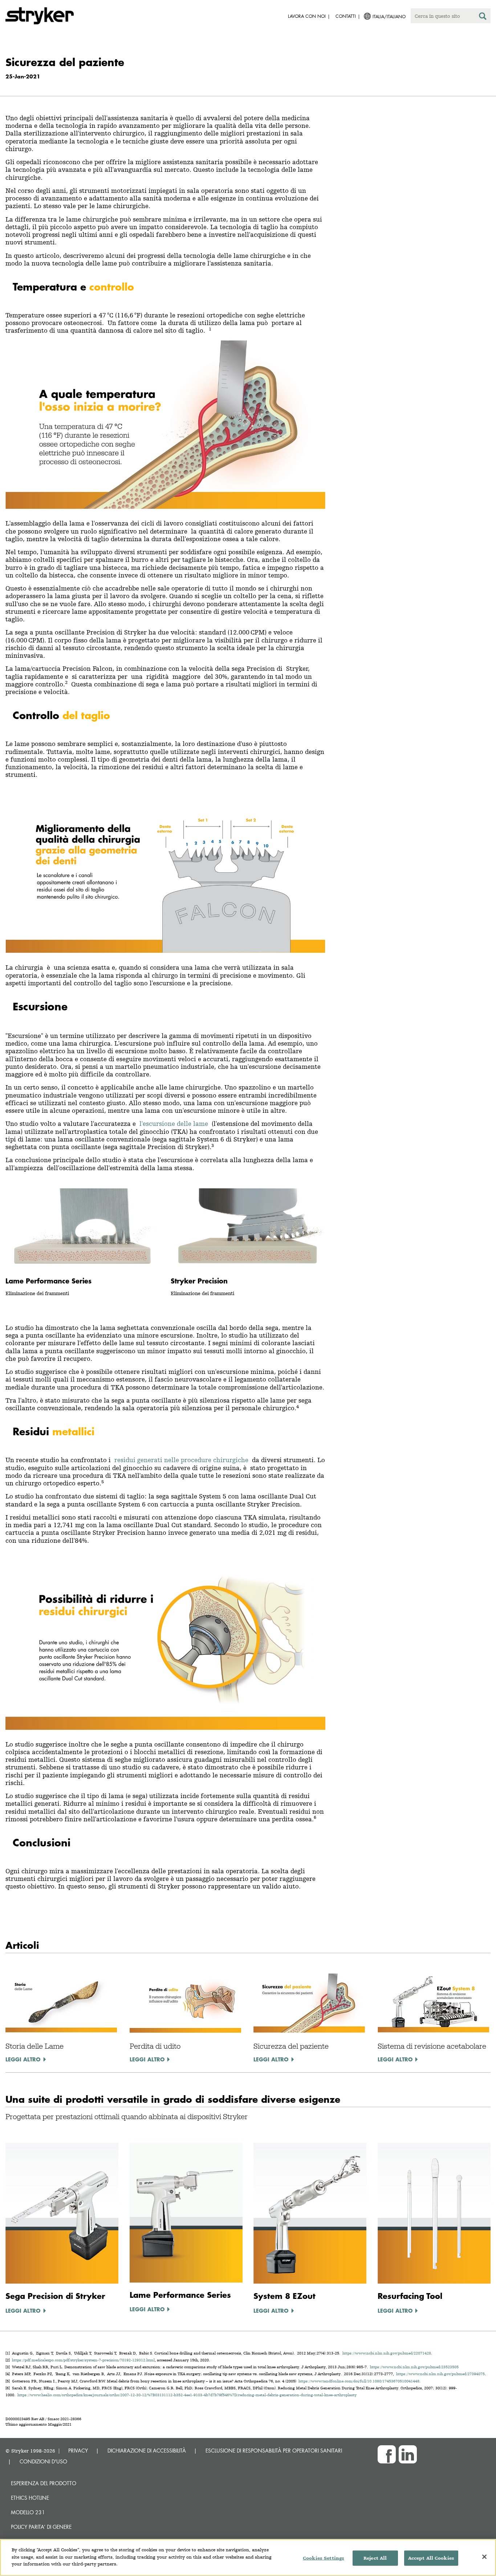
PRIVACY (78, 2451)
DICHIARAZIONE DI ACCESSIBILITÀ (147, 2451)
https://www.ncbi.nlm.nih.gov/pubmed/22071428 (387, 2353)
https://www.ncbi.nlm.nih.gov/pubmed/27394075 (440, 2374)
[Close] (484, 2557)
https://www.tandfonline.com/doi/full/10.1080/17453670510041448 (359, 2381)
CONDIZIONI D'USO (43, 2461)
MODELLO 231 (28, 2512)
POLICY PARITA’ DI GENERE (41, 2527)
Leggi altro (23, 2059)
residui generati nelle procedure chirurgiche (181, 1460)
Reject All (375, 2558)
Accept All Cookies (431, 2558)
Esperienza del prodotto (44, 2483)
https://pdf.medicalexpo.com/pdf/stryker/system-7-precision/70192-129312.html (83, 2360)
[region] (248, 2557)
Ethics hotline (30, 2498)
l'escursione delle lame (174, 1123)
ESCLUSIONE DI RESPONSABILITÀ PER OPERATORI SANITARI (274, 2451)
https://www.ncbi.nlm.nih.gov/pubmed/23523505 (414, 2367)
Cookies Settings (324, 2558)
